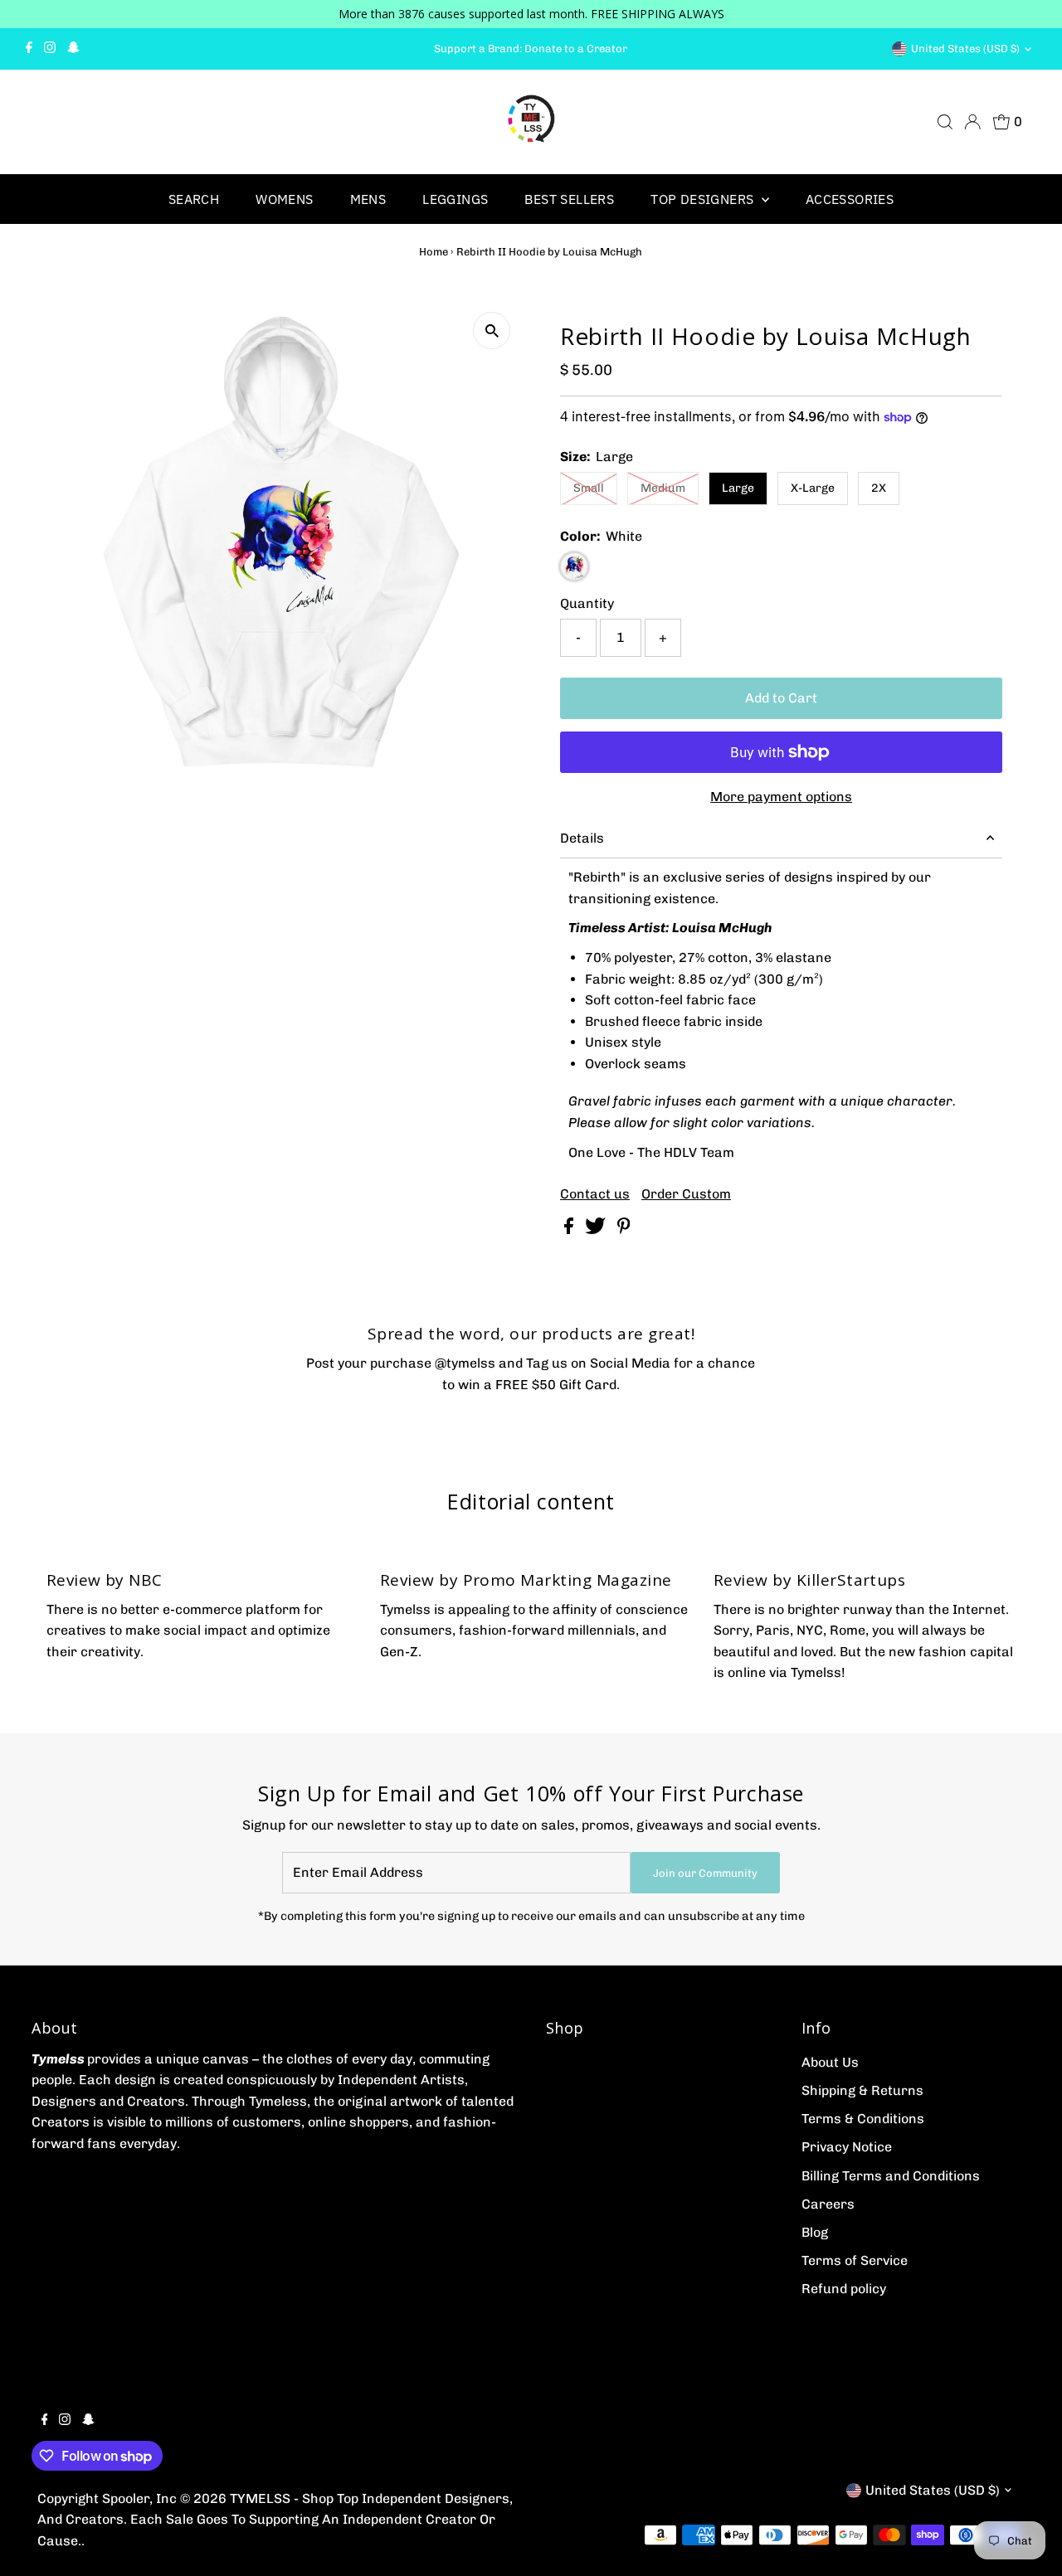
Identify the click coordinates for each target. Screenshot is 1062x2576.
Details (582, 838)
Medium (663, 488)
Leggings (455, 199)
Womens (284, 199)
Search (194, 199)
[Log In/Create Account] (972, 122)
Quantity (587, 603)
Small (589, 488)
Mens (368, 199)
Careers (828, 2204)
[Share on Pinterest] (624, 1230)
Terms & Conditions (863, 2119)
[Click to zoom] (492, 331)
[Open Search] (945, 122)
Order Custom (686, 1194)
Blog (815, 2232)
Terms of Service (855, 2260)
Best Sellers (569, 199)
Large (738, 488)
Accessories (850, 199)
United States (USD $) (965, 49)
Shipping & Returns (862, 2090)
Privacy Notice (847, 2147)
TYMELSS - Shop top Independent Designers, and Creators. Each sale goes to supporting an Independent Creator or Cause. (275, 2520)
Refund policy (844, 2289)
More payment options (781, 797)
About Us (830, 2062)
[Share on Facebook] (570, 1230)
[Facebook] (29, 49)
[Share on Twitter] (597, 1230)
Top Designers (704, 199)
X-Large (813, 488)
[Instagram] (50, 49)
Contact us (595, 1194)
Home (434, 252)
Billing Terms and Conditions (891, 2176)
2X (879, 488)
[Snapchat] (73, 49)
